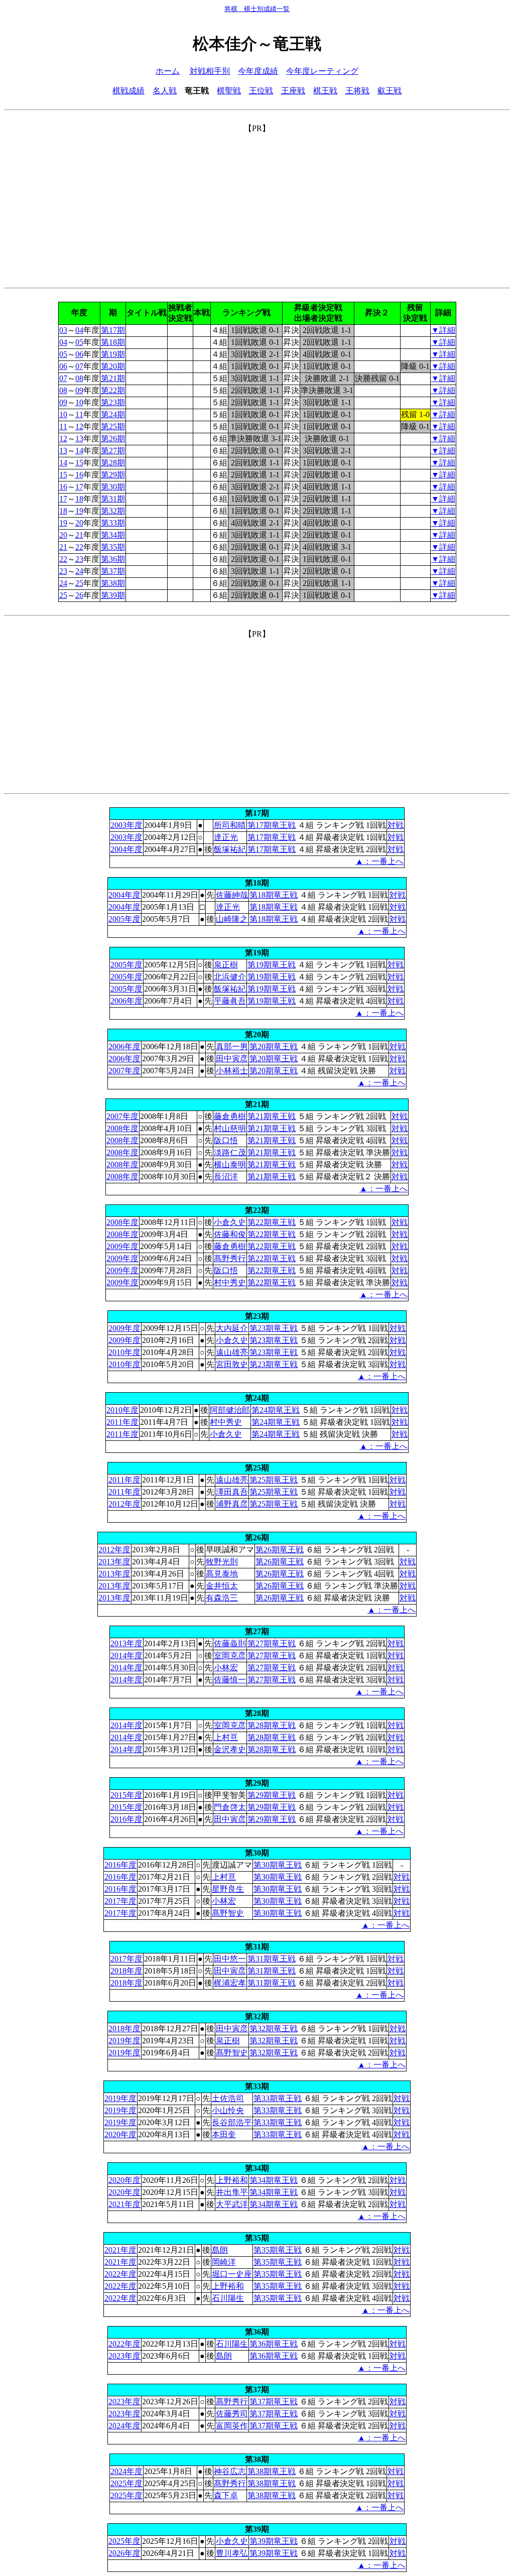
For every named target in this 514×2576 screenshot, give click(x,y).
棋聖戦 (229, 91)
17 (79, 487)
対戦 (396, 825)
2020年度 (120, 2134)
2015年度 (126, 1795)
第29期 (113, 475)
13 (79, 439)
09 (79, 390)
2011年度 (122, 1422)
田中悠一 (230, 1959)
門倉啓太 (230, 1807)
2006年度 (126, 1001)
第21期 (113, 378)
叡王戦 (390, 91)
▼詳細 (443, 330)
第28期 (113, 463)
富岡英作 (232, 2426)
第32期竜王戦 (274, 2029)
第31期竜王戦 (272, 1959)
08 (79, 378)
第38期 (113, 583)
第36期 (113, 559)
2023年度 (124, 2356)
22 (79, 547)
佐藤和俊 (230, 1234)
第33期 (113, 523)
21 (79, 535)
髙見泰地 (222, 1574)
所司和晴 (230, 825)
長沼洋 (226, 1177)
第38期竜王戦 (272, 2471)
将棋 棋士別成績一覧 (257, 9)
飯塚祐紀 (230, 849)
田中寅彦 (232, 1059)
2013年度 (114, 1562)
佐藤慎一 (230, 1680)
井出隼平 (232, 2192)
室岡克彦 (230, 1655)
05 (79, 342)
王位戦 (261, 91)
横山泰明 (230, 1164)
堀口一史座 (232, 2274)
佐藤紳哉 (232, 895)
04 (79, 330)
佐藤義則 (230, 1643)
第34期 (113, 535)
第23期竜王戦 (274, 1328)
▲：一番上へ (379, 861)
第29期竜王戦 (272, 1795)
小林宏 (226, 1668)
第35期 (113, 547)
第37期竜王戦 (274, 2402)
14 (79, 451)
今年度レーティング (322, 71)
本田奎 (224, 2134)
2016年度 (126, 1819)
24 (79, 571)
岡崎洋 (224, 2262)
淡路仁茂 (230, 1152)
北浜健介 (230, 977)
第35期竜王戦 (278, 2250)
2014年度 (126, 1655)
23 (79, 559)
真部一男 (232, 1047)
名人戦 (165, 91)
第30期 (113, 487)
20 (79, 523)
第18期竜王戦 (274, 895)
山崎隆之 (232, 919)
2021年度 (124, 2204)
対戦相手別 (210, 71)
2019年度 (124, 2041)
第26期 (113, 439)
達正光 (226, 837)
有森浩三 (222, 1598)
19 (79, 511)
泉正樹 (226, 965)
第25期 (113, 426)
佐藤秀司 (232, 2414)
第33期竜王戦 (278, 2098)
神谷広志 (230, 2471)
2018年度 (126, 1971)
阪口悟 (226, 1140)
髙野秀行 (230, 1258)
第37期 (113, 571)
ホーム (168, 71)
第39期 (113, 595)
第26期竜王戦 (280, 1550)
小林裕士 (232, 1071)
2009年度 (122, 1246)
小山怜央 (228, 2110)
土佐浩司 (228, 2098)
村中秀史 (230, 1282)
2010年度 (124, 1352)
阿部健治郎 (230, 1410)
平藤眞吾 (230, 1001)
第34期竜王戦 (274, 2180)
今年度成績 (258, 71)
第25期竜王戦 (274, 1480)
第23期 (113, 402)
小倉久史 (230, 1222)
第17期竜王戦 (272, 825)
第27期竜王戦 (272, 1643)
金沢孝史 (230, 1749)
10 (79, 402)
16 (79, 475)
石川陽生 (228, 2298)
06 (79, 354)
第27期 (113, 451)
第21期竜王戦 (272, 1116)
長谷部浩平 (232, 2122)
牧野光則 (222, 1562)
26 (79, 595)
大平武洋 (232, 2204)
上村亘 (226, 1737)
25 (79, 583)
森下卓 (226, 2495)
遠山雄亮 (232, 1352)
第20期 (113, 366)
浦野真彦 (232, 1504)
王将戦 (357, 91)
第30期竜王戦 (278, 1865)
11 (79, 414)
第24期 (113, 414)
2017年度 (120, 1901)
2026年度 (124, 2553)
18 (79, 499)
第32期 (113, 511)
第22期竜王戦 (272, 1222)
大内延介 (232, 1328)
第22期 (113, 390)
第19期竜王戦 (272, 965)
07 (79, 366)
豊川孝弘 (232, 2553)
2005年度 (124, 919)
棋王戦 (325, 91)
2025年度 (126, 2483)
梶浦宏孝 (230, 1983)
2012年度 (124, 1504)
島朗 (220, 2250)
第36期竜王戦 (274, 2344)
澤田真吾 (232, 1492)
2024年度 (124, 2426)
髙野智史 (228, 1913)
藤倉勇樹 (230, 1116)
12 (79, 426)
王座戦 (293, 91)
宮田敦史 (232, 1364)
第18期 (113, 342)
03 (63, 330)
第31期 (113, 499)
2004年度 (126, 849)
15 (79, 463)
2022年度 (120, 2274)
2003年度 (126, 825)
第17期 (113, 330)
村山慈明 (230, 1128)
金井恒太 (222, 1586)
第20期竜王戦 (274, 1047)
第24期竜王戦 (276, 1410)
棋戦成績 (128, 91)
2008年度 (122, 1128)
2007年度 (124, 1071)
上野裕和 (232, 2180)
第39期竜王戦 (274, 2541)
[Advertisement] (257, 204)
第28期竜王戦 (272, 1725)
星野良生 (228, 1889)
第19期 (113, 354)
